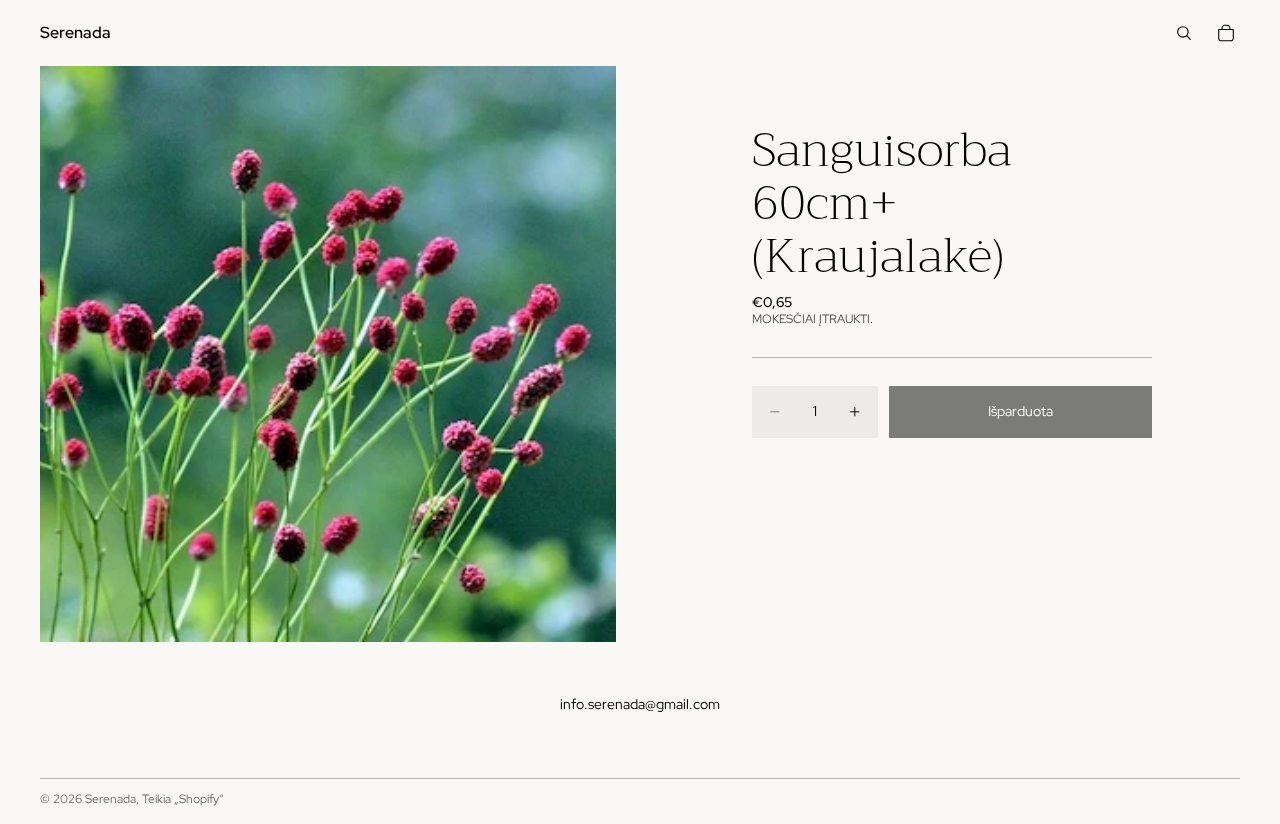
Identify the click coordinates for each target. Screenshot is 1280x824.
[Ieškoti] (1184, 33)
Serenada (110, 799)
